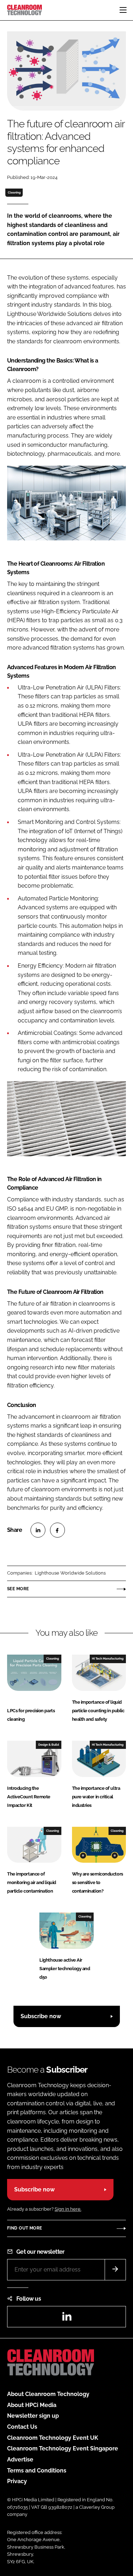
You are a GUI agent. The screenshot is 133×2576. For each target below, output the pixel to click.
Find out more (24, 2228)
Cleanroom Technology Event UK (53, 2438)
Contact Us (22, 2427)
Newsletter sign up (33, 2416)
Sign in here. (68, 2209)
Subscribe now (41, 2016)
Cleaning (14, 192)
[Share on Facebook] (57, 1530)
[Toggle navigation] (123, 10)
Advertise (20, 2459)
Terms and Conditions (37, 2471)
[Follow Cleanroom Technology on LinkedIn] (67, 2319)
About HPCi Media (32, 2405)
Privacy (17, 2481)
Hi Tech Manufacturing (108, 1659)
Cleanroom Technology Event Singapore (63, 2448)
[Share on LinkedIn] (38, 1530)
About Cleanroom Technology (48, 2394)
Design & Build (49, 1745)
